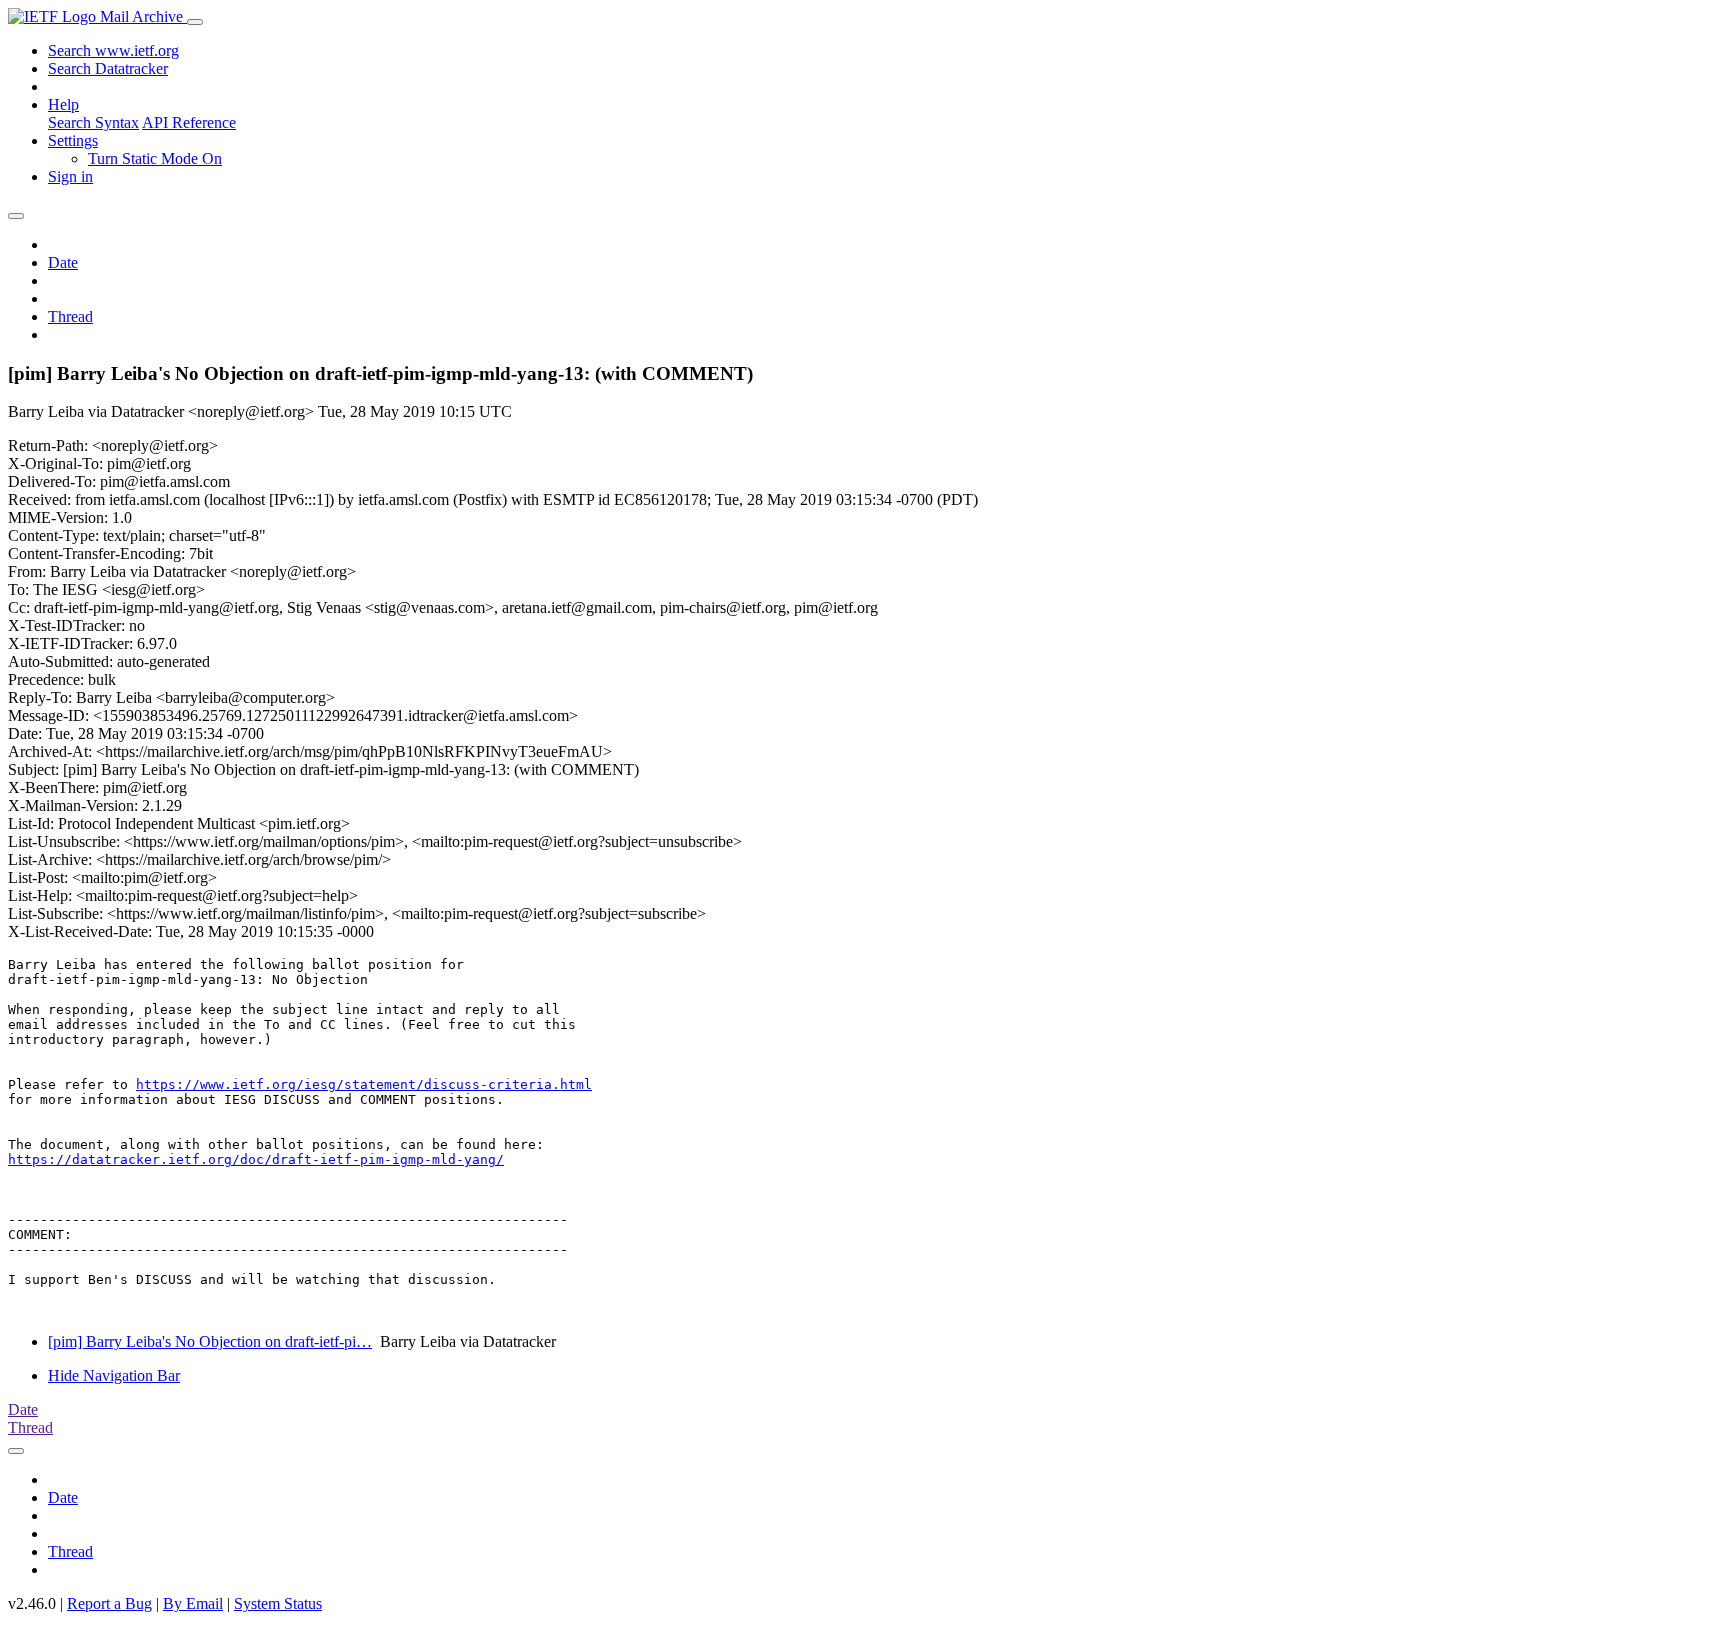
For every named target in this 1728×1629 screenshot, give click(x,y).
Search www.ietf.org (113, 50)
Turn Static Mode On (155, 158)
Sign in (70, 176)
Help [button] (63, 104)
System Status (278, 1603)
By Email (193, 1603)
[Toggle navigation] (195, 22)
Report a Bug (109, 1603)
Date (63, 262)
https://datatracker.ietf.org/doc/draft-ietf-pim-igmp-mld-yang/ (256, 1159)
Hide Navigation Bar (114, 1375)
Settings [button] (73, 140)
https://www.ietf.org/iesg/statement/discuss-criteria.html (364, 1084)
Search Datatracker (108, 68)
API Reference (189, 122)
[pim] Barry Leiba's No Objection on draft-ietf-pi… (210, 1341)
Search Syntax (93, 122)
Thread (70, 316)
